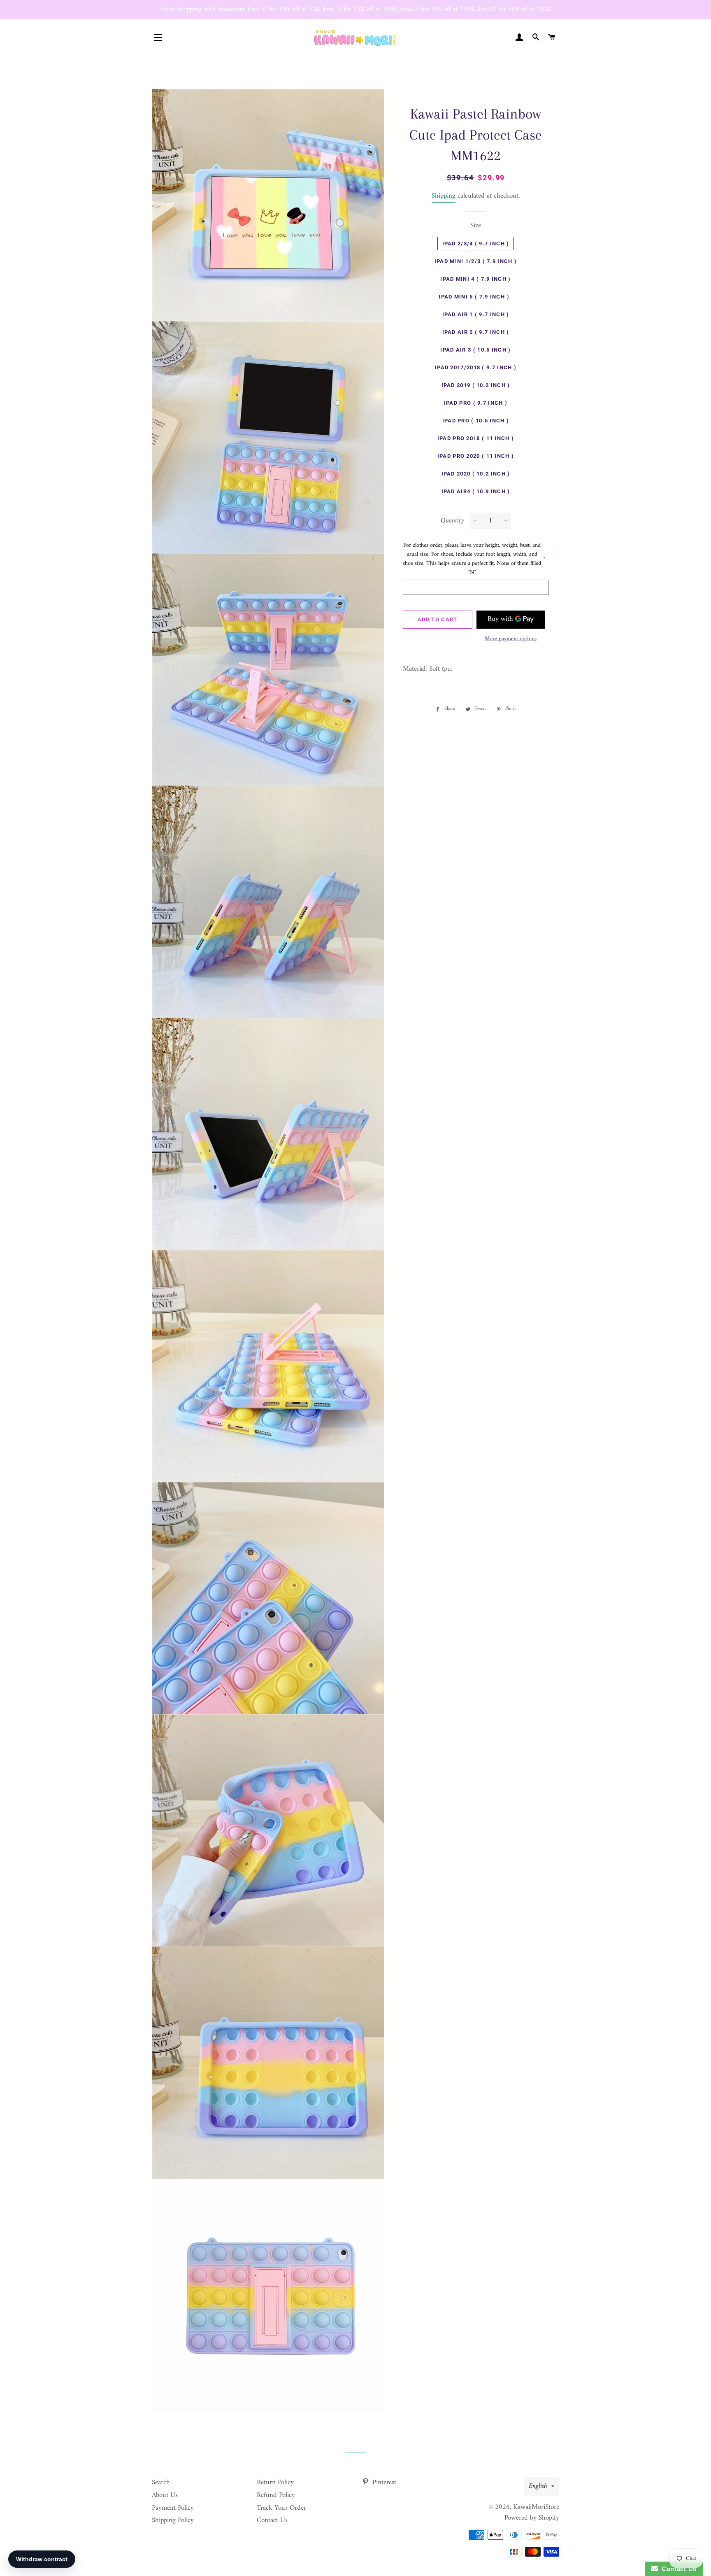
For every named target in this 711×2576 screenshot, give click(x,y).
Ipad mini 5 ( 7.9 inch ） (475, 297)
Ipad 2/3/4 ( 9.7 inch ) (476, 244)
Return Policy (275, 2483)
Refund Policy (276, 2495)
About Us (165, 2495)
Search (161, 2483)
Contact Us (272, 2520)
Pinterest (383, 2483)
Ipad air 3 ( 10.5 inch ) (475, 350)
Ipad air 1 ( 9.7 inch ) (476, 314)
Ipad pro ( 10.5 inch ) (476, 421)
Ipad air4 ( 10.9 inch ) (476, 491)
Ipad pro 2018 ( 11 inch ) (476, 438)
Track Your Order (281, 2508)
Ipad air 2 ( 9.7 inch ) (476, 332)
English (538, 2486)
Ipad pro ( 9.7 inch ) (476, 403)
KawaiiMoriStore (536, 2507)
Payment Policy (173, 2508)
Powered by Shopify (532, 2518)
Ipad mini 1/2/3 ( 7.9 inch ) (476, 261)
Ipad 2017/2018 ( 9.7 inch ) (476, 367)
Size (476, 226)
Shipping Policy (173, 2520)
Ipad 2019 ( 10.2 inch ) (476, 385)
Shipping (444, 196)
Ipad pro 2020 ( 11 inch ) (476, 456)
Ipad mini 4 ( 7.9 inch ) (475, 279)
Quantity (452, 521)
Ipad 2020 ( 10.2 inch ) (476, 474)
